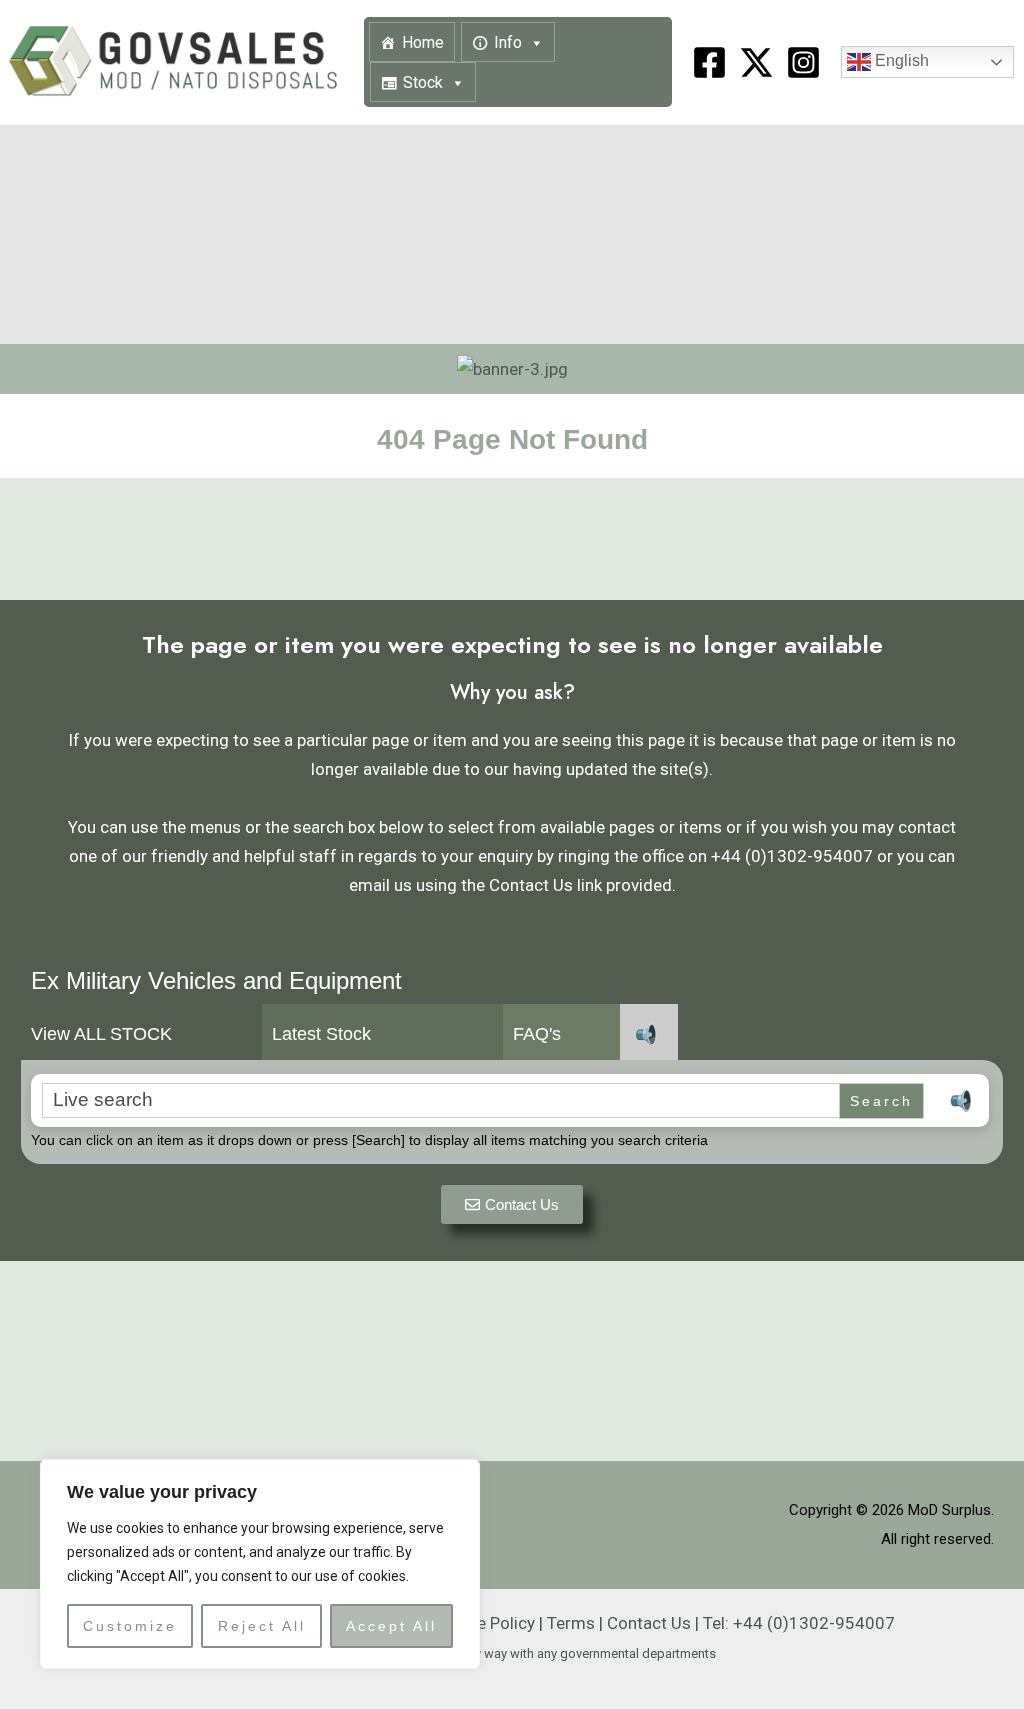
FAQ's (537, 1034)
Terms (571, 1623)
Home (423, 42)
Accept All (391, 1626)
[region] (260, 1564)
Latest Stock (321, 1034)
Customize (130, 1626)
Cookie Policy (484, 1623)
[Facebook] (709, 62)
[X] (756, 62)
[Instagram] (803, 62)
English (900, 61)
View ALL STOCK (101, 1034)
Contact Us (649, 1623)
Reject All (262, 1626)
